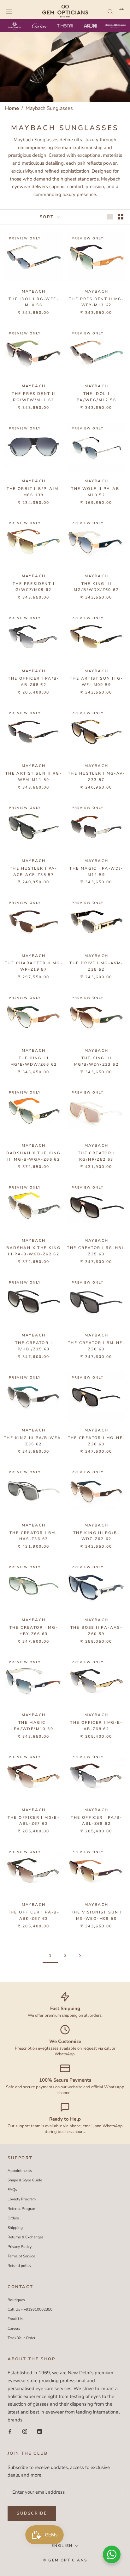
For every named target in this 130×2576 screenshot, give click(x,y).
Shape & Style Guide (25, 2180)
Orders (13, 2218)
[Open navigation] (9, 11)
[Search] (110, 11)
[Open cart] (122, 11)
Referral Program (22, 2209)
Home (12, 108)
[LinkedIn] (40, 2431)
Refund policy (19, 2266)
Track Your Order (21, 2338)
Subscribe (32, 2513)
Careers (14, 2328)
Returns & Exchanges (26, 2237)
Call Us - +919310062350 (30, 2309)
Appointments (20, 2171)
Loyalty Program (22, 2199)
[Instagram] (25, 2431)
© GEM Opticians (65, 2560)
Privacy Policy (20, 2247)
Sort (48, 217)
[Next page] (80, 1956)
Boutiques (16, 2300)
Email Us (15, 2319)
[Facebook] (10, 2431)
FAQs (12, 2190)
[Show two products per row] (121, 217)
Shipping (15, 2228)
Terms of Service (21, 2256)
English (62, 2546)
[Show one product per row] (110, 217)
